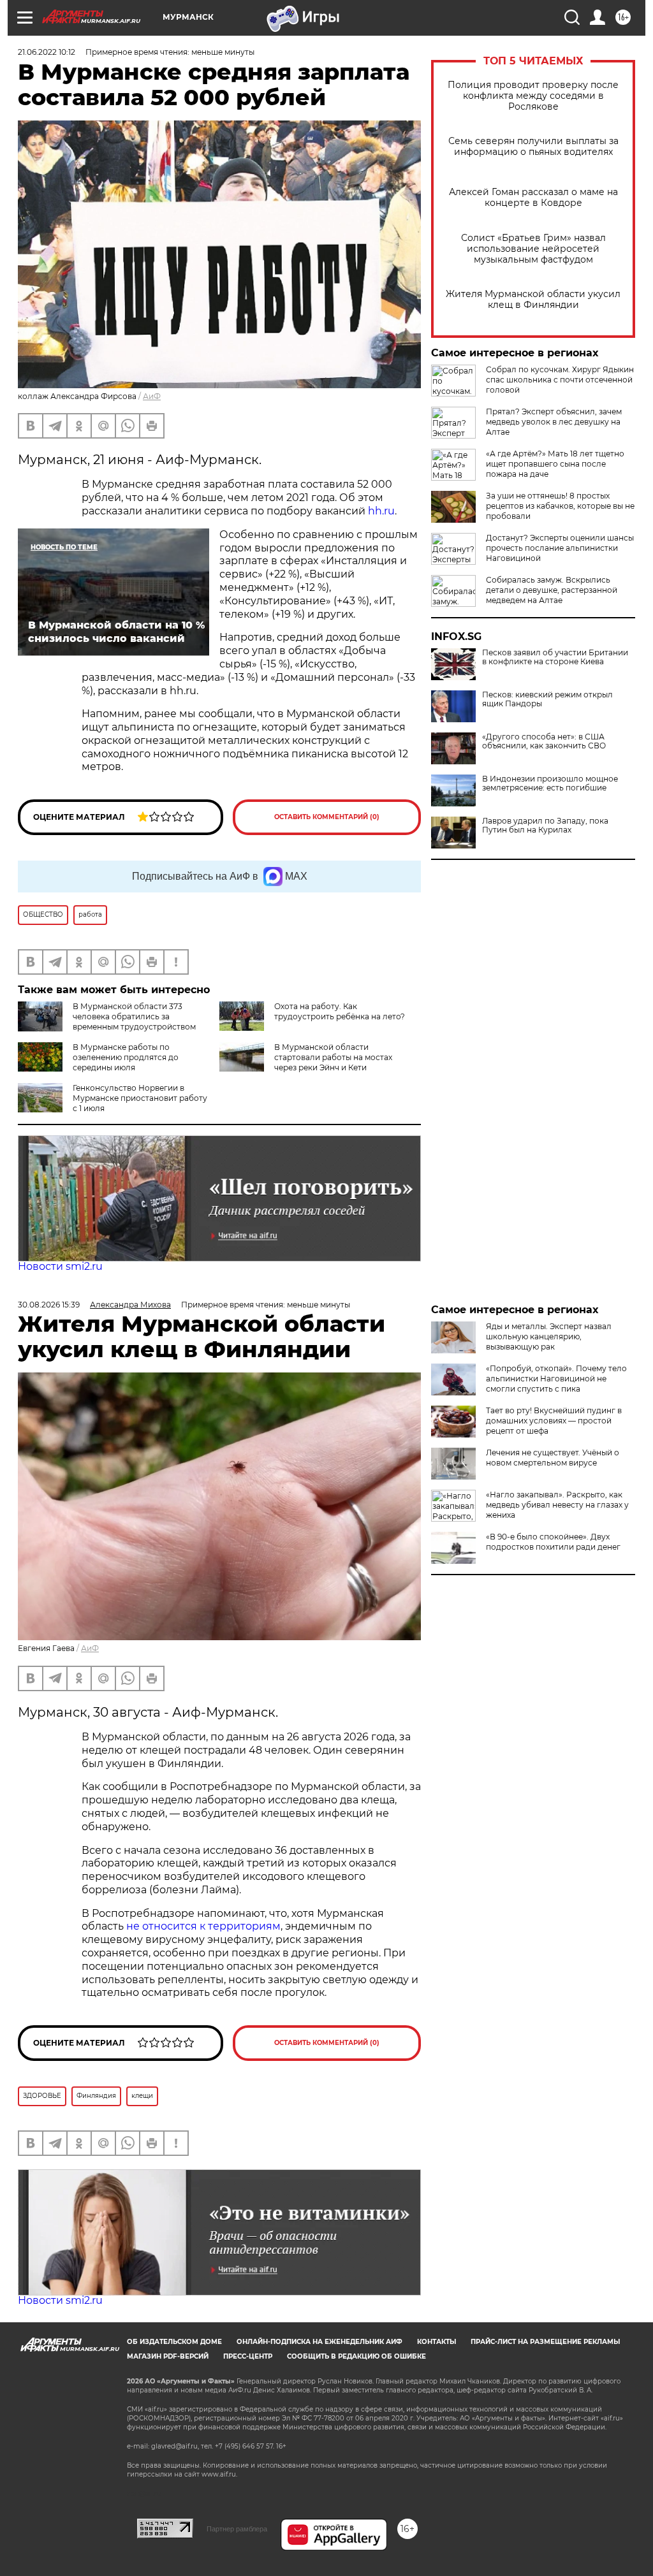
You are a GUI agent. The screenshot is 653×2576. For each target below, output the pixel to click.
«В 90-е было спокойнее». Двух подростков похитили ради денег (553, 1542)
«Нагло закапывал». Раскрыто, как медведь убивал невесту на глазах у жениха (557, 1505)
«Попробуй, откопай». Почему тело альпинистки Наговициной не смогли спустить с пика (556, 1379)
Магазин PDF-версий (168, 2356)
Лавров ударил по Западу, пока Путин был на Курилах (545, 826)
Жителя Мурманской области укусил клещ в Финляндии (533, 300)
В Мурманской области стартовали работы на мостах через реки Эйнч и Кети (333, 1057)
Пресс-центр (248, 2356)
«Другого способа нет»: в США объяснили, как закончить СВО (544, 741)
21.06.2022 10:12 (47, 52)
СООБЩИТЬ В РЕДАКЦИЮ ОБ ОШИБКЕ (356, 2356)
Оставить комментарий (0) (327, 817)
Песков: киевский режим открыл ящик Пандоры (547, 699)
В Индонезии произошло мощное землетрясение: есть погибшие (550, 783)
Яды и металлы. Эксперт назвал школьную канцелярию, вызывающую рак (549, 1336)
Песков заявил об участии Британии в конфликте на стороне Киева (555, 657)
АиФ (152, 396)
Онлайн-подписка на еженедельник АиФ (319, 2342)
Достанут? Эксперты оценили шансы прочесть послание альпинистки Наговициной (560, 548)
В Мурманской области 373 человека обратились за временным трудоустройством (134, 1016)
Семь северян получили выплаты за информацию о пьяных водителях (533, 147)
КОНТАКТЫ (437, 2342)
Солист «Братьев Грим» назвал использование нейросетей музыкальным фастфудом (533, 249)
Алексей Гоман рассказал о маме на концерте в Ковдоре (533, 198)
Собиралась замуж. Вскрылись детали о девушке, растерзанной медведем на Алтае (552, 590)
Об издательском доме (174, 2342)
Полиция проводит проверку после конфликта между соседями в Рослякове (533, 96)
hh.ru (380, 511)
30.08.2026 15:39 (49, 1305)
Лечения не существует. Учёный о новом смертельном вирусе (553, 1458)
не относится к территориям (203, 1926)
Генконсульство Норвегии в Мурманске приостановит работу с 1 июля (140, 1098)
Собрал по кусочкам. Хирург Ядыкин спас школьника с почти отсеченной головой (560, 380)
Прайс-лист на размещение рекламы (545, 2342)
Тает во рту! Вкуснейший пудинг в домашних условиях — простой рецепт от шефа (554, 1421)
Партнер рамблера (237, 2529)
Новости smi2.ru (60, 1266)
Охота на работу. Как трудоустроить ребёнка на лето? (340, 1011)
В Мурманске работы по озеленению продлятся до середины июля (126, 1057)
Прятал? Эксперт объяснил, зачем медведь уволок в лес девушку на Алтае (554, 422)
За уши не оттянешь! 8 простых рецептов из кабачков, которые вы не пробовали (560, 506)
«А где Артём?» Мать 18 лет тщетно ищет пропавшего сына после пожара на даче (555, 464)
